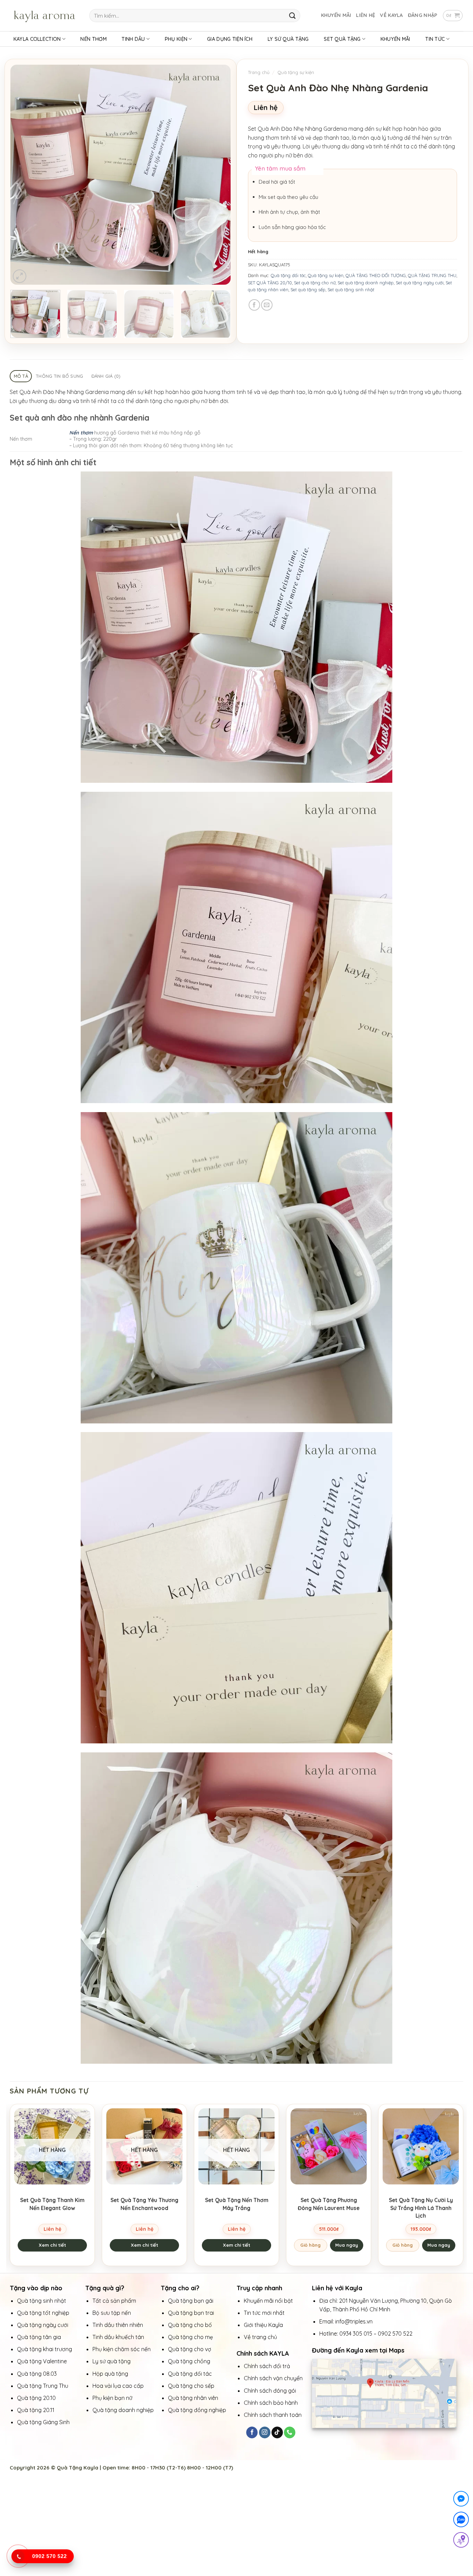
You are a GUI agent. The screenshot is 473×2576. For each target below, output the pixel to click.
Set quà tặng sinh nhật (351, 290)
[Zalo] (461, 2521)
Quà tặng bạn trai (191, 2313)
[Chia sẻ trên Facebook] (254, 305)
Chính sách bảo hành (271, 2403)
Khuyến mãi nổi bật (269, 2301)
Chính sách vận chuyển (273, 2378)
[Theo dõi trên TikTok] (277, 2432)
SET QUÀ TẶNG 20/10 (270, 283)
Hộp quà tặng (111, 2374)
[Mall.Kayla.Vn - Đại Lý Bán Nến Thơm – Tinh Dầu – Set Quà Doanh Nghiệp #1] (44, 16)
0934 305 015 (356, 2334)
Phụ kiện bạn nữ (112, 2398)
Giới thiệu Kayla (264, 2325)
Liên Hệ (365, 15)
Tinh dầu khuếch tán (119, 2337)
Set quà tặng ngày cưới (420, 283)
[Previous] (24, 175)
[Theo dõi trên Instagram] (265, 2432)
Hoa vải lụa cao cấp (119, 2386)
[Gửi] (292, 15)
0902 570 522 (395, 2334)
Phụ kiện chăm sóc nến (122, 2349)
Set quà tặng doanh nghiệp (366, 283)
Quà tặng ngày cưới (43, 2325)
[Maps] (461, 2541)
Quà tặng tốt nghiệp (43, 2313)
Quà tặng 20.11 (36, 2410)
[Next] (217, 175)
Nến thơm (81, 433)
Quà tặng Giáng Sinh (43, 2422)
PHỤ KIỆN (176, 39)
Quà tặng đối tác (288, 275)
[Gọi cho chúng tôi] (290, 2432)
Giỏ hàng (310, 2245)
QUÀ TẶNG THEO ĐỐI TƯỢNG (376, 275)
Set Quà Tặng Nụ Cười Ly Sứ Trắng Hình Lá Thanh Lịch (421, 2208)
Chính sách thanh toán (273, 2415)
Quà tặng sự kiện (296, 72)
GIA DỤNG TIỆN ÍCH (230, 39)
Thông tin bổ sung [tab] (60, 376)
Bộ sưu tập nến (112, 2313)
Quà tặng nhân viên (193, 2398)
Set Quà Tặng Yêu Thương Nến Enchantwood (144, 2204)
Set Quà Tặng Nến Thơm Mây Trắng (237, 2204)
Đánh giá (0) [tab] (106, 376)
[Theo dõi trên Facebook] (252, 2432)
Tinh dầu (133, 39)
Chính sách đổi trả (267, 2366)
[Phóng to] (20, 276)
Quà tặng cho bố (190, 2325)
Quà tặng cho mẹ (190, 2337)
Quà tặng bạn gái (191, 2301)
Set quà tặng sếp (308, 290)
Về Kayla (391, 15)
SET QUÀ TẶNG (342, 39)
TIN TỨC (435, 39)
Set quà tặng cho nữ (315, 283)
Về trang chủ (260, 2337)
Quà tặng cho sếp (191, 2386)
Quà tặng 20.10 (36, 2398)
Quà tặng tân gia (40, 2337)
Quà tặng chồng (189, 2361)
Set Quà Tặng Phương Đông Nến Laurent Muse (329, 2204)
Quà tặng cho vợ (190, 2349)
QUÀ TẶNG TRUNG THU (432, 275)
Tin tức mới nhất (265, 2313)
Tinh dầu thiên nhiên (118, 2325)
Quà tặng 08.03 (37, 2374)
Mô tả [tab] (21, 376)
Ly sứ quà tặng (111, 2361)
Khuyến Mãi (336, 15)
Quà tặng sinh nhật (42, 2301)
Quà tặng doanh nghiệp (123, 2410)
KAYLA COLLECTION (37, 39)
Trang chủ (259, 72)
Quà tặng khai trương (44, 2349)
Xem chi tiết (52, 2245)
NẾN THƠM (93, 39)
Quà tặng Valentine (43, 2361)
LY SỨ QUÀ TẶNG (288, 39)
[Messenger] (461, 2500)
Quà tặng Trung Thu (43, 2386)
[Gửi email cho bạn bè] (267, 305)
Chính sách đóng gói (270, 2391)
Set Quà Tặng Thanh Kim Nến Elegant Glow (52, 2204)
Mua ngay (347, 2245)
